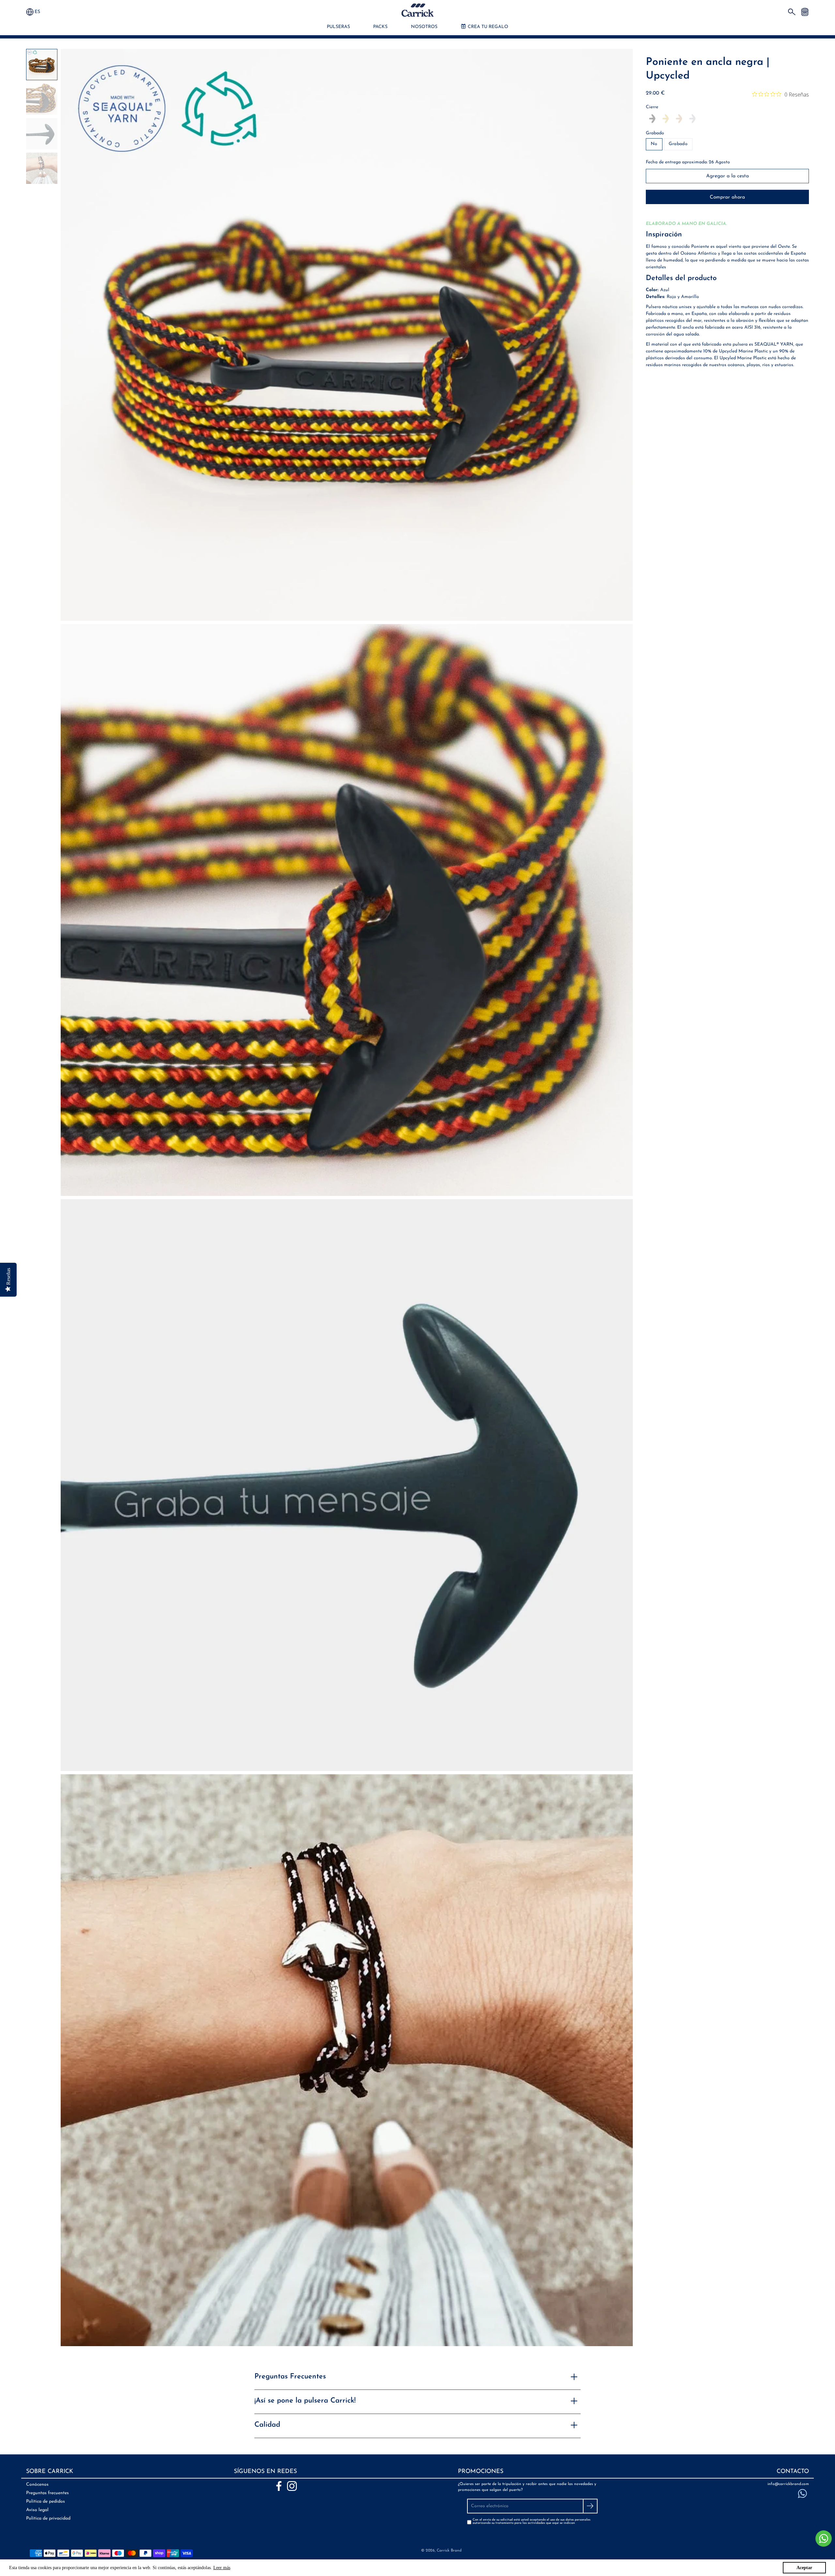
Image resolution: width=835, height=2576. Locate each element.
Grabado (655, 133)
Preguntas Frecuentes (290, 2377)
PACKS (380, 27)
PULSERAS (338, 27)
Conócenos (37, 2485)
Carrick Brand (449, 2551)
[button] (40, 12)
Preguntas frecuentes (47, 2493)
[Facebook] (279, 2486)
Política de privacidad (48, 2518)
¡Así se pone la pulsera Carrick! (305, 2401)
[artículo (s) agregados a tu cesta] (805, 12)
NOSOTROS (424, 27)
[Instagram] (292, 2486)
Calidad (267, 2425)
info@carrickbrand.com (788, 2484)
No (654, 144)
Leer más (222, 2568)
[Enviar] (590, 2506)
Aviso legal (37, 2510)
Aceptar (804, 2568)
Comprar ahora (727, 197)
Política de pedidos (46, 2502)
